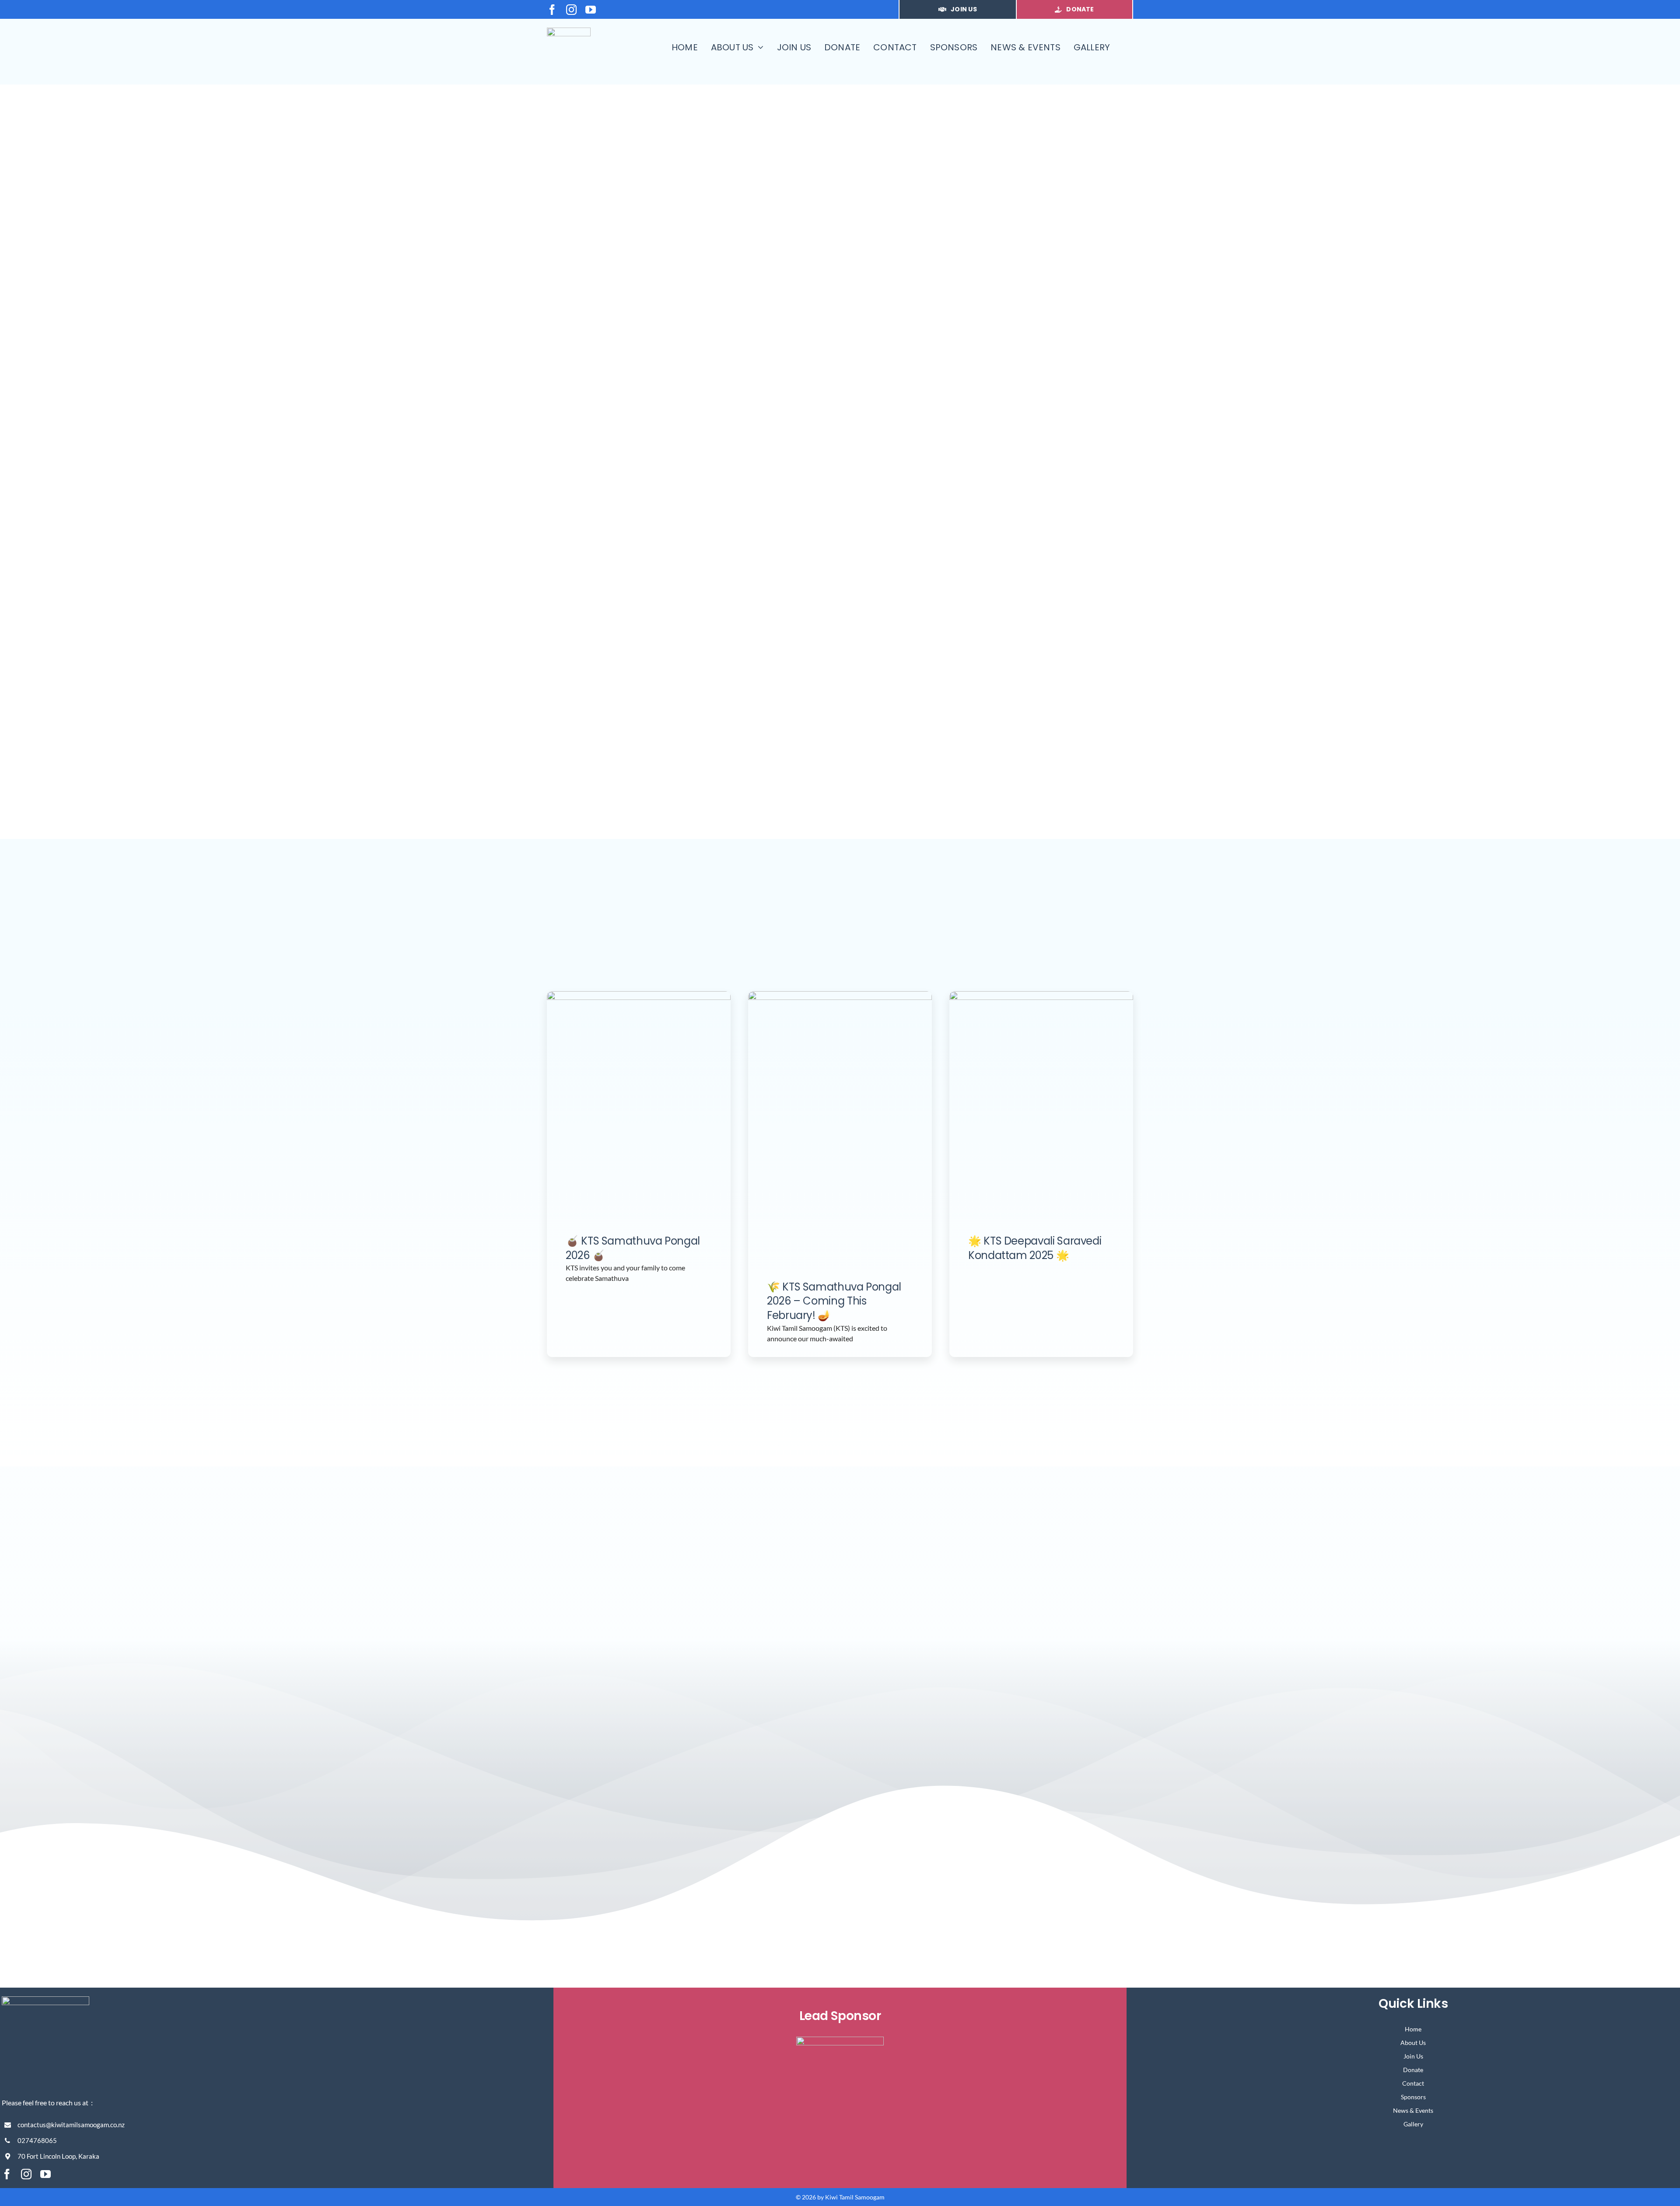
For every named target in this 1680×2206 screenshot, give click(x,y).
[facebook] (552, 10)
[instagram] (571, 10)
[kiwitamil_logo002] (569, 31)
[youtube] (591, 10)
